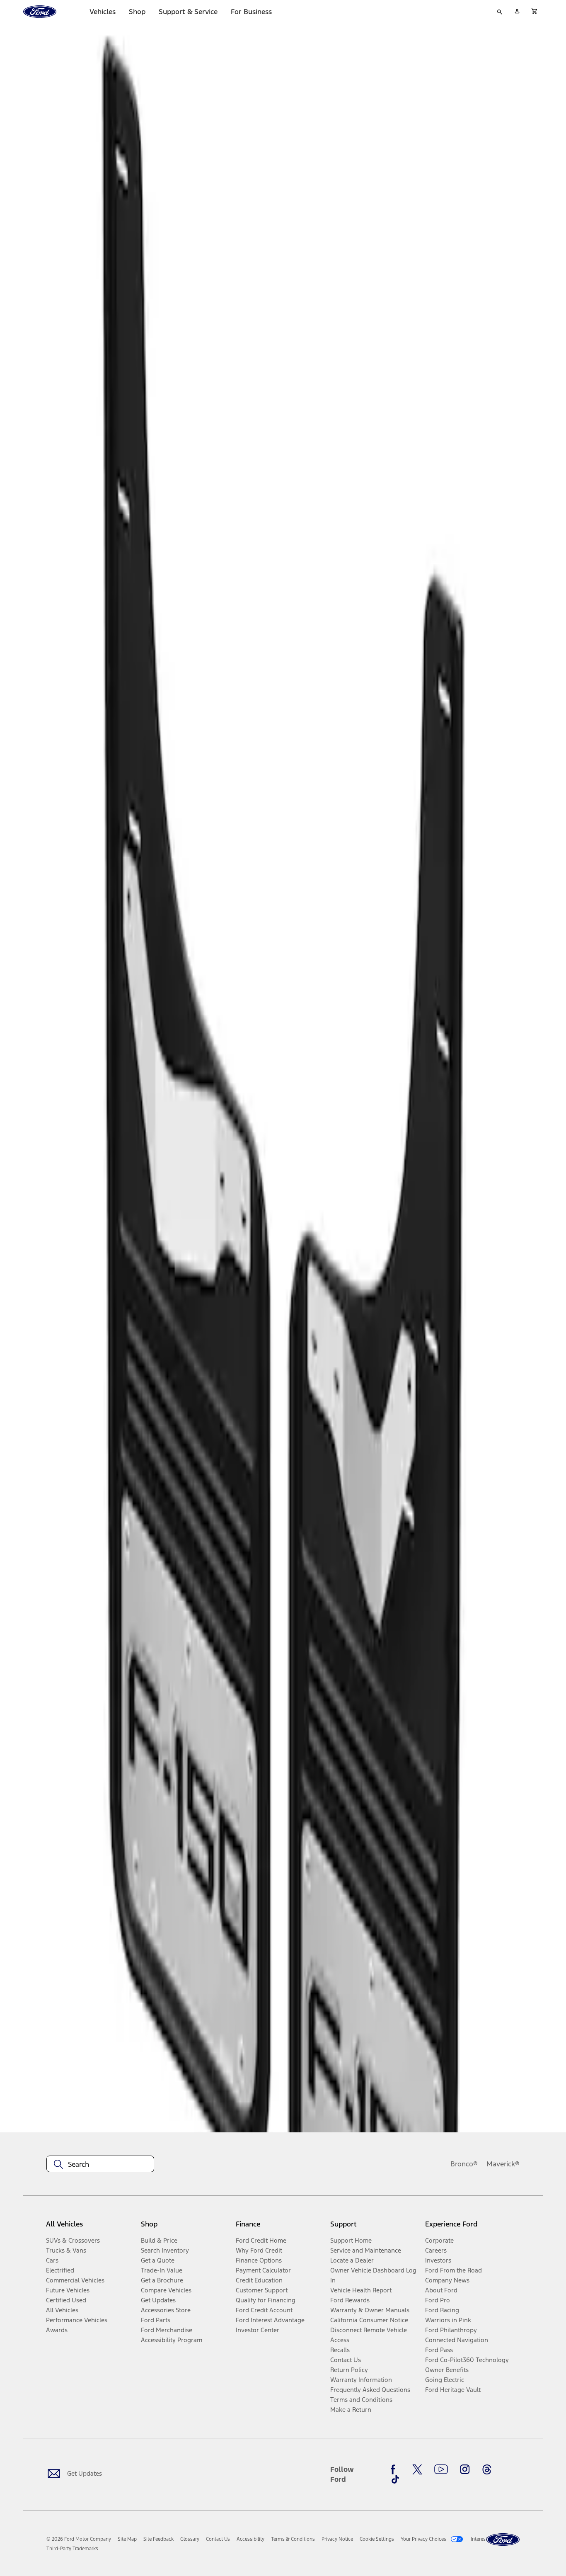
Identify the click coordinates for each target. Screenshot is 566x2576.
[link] (127, 2539)
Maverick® (503, 2164)
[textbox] (100, 2164)
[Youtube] (441, 2469)
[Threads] (487, 2469)
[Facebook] (395, 2469)
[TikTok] (395, 2479)
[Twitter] (417, 2469)
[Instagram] (465, 2469)
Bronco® (464, 2164)
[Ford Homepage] (503, 2540)
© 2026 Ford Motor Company (79, 2539)
